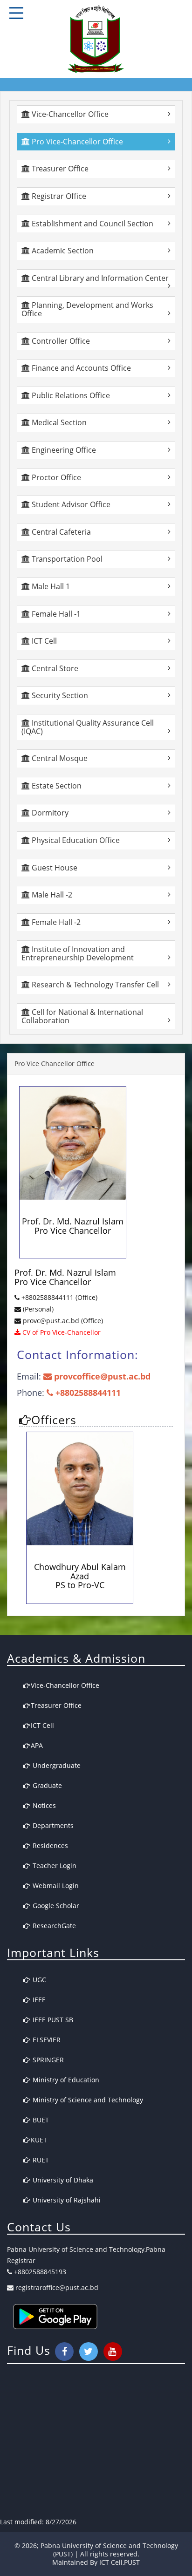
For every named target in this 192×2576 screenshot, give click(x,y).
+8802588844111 (87, 1393)
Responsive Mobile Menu (16, 13)
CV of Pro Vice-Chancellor (61, 1332)
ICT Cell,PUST (120, 2562)
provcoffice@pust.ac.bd (101, 1376)
